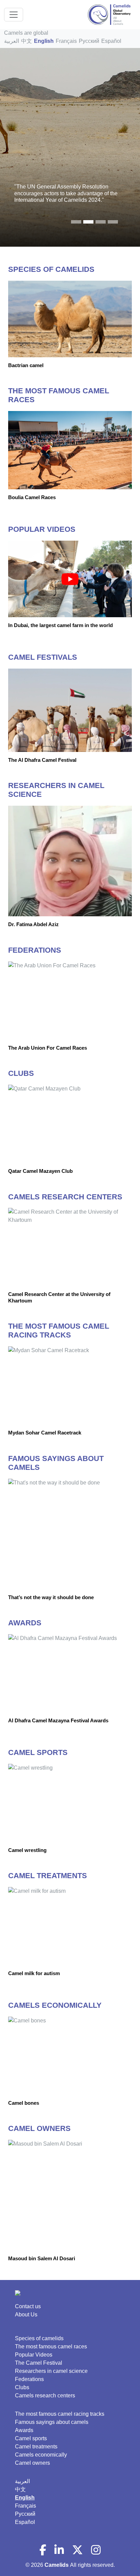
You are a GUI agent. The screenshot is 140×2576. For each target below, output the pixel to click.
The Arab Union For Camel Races (48, 1048)
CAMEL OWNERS (39, 2128)
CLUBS (21, 1073)
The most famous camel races (51, 2347)
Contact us (28, 2306)
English (44, 41)
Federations (29, 2379)
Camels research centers (45, 2395)
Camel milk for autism (34, 1973)
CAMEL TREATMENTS (48, 1876)
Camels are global (26, 33)
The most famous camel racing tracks (60, 2414)
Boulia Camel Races (32, 497)
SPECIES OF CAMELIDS (51, 269)
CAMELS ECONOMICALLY (55, 2005)
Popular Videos (34, 2355)
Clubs (22, 2387)
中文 (27, 41)
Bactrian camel (26, 365)
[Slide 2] (101, 222)
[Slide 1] (88, 222)
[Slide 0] (76, 222)
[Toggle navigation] (14, 15)
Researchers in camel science (51, 2371)
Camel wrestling (27, 1850)
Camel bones (24, 2103)
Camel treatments (36, 2447)
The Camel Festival (39, 2363)
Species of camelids (39, 2338)
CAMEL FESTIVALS (43, 657)
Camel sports (31, 2438)
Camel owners (32, 2463)
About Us (26, 2315)
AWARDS (25, 1623)
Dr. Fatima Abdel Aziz (33, 924)
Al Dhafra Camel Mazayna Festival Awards (58, 1720)
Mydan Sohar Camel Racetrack (45, 1433)
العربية (12, 41)
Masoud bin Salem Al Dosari (42, 2258)
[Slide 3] (113, 222)
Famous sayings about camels (52, 2422)
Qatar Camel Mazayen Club (40, 1171)
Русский (89, 41)
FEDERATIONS (35, 950)
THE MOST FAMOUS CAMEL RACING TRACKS (59, 1331)
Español (111, 41)
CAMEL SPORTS (38, 1752)
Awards (24, 2430)
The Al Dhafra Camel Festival (42, 760)
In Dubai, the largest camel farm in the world (60, 625)
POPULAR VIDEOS (42, 529)
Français (66, 41)
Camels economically (41, 2455)
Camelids (57, 2565)
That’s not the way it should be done (51, 1597)
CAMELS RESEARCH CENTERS (65, 1197)
